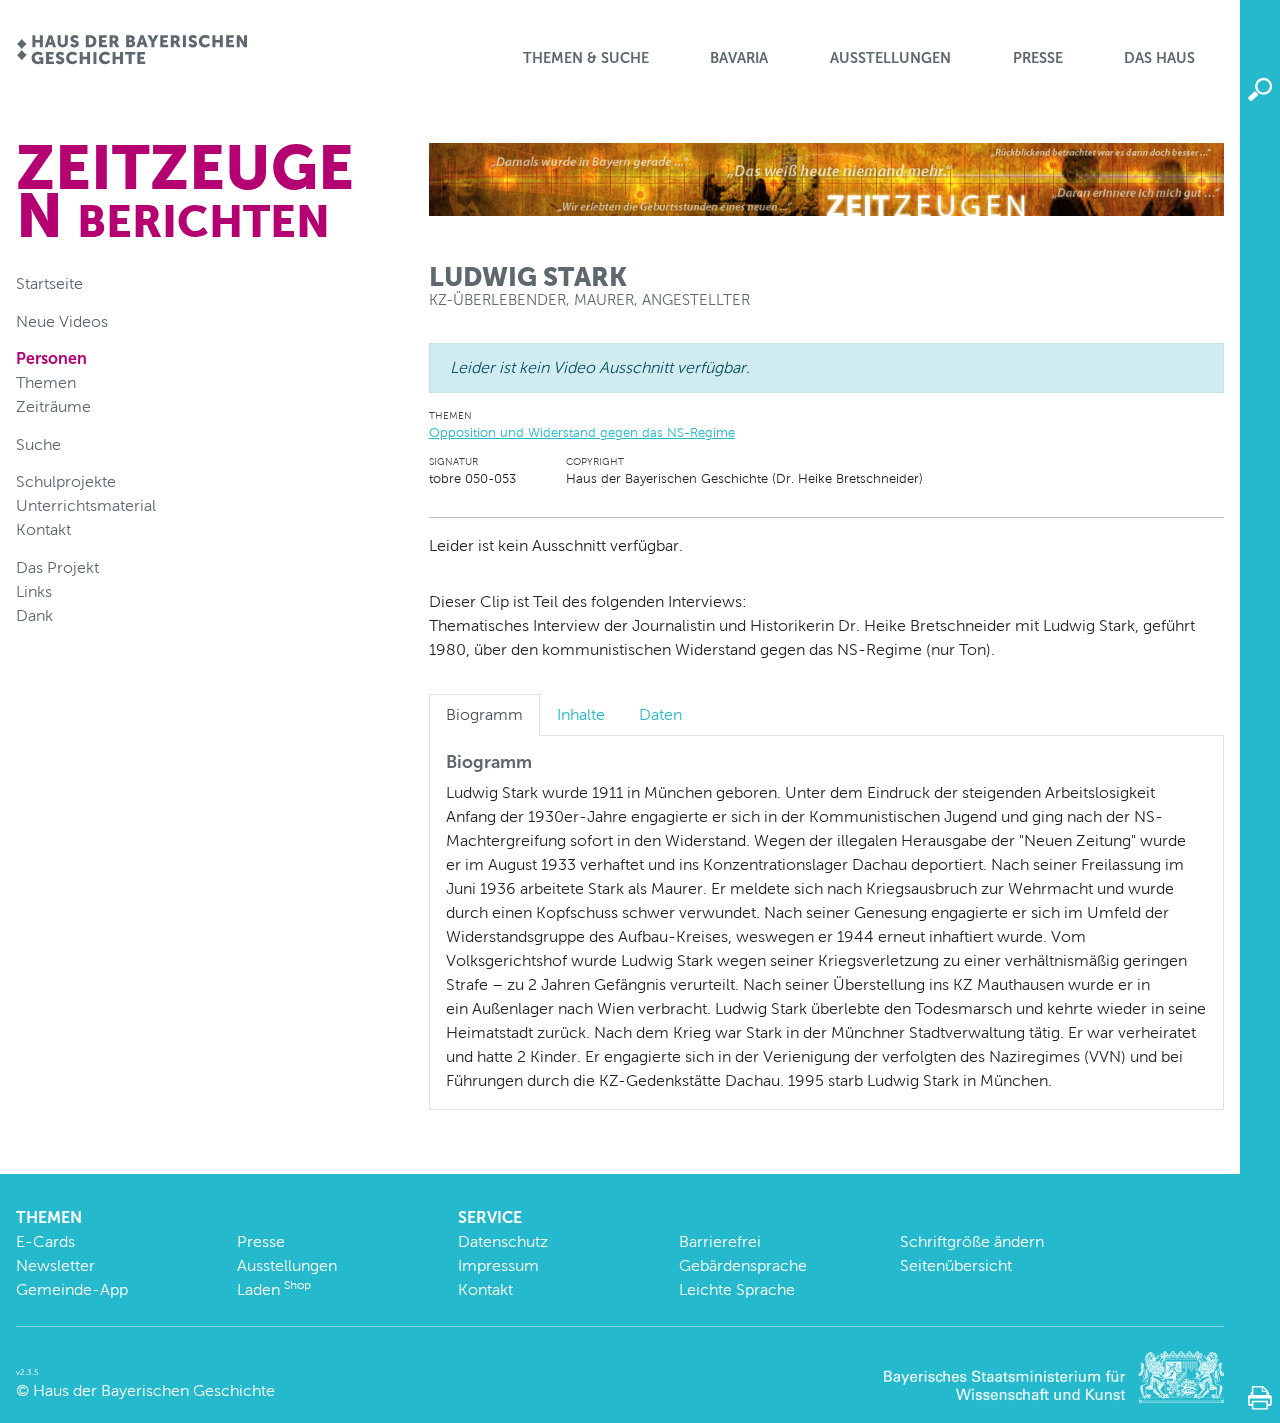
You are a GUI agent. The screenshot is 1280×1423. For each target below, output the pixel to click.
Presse (1038, 58)
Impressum (498, 1265)
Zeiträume (53, 406)
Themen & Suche (586, 58)
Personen (51, 358)
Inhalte (581, 714)
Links (34, 591)
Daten (660, 714)
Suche (38, 444)
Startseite (49, 283)
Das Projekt (57, 567)
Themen (46, 382)
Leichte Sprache (737, 1289)
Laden (274, 1289)
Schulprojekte (66, 481)
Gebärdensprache (743, 1265)
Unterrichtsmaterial (86, 505)
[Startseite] (131, 51)
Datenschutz (503, 1241)
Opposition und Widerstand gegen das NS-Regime (582, 432)
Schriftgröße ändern (972, 1241)
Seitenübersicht (956, 1265)
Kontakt (43, 529)
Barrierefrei (720, 1241)
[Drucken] (1260, 1398)
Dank (34, 615)
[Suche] (1260, 90)
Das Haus (1159, 58)
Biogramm (484, 714)
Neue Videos (62, 321)
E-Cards (45, 1241)
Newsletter (55, 1265)
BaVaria (739, 58)
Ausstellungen (890, 58)
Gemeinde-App (72, 1289)
